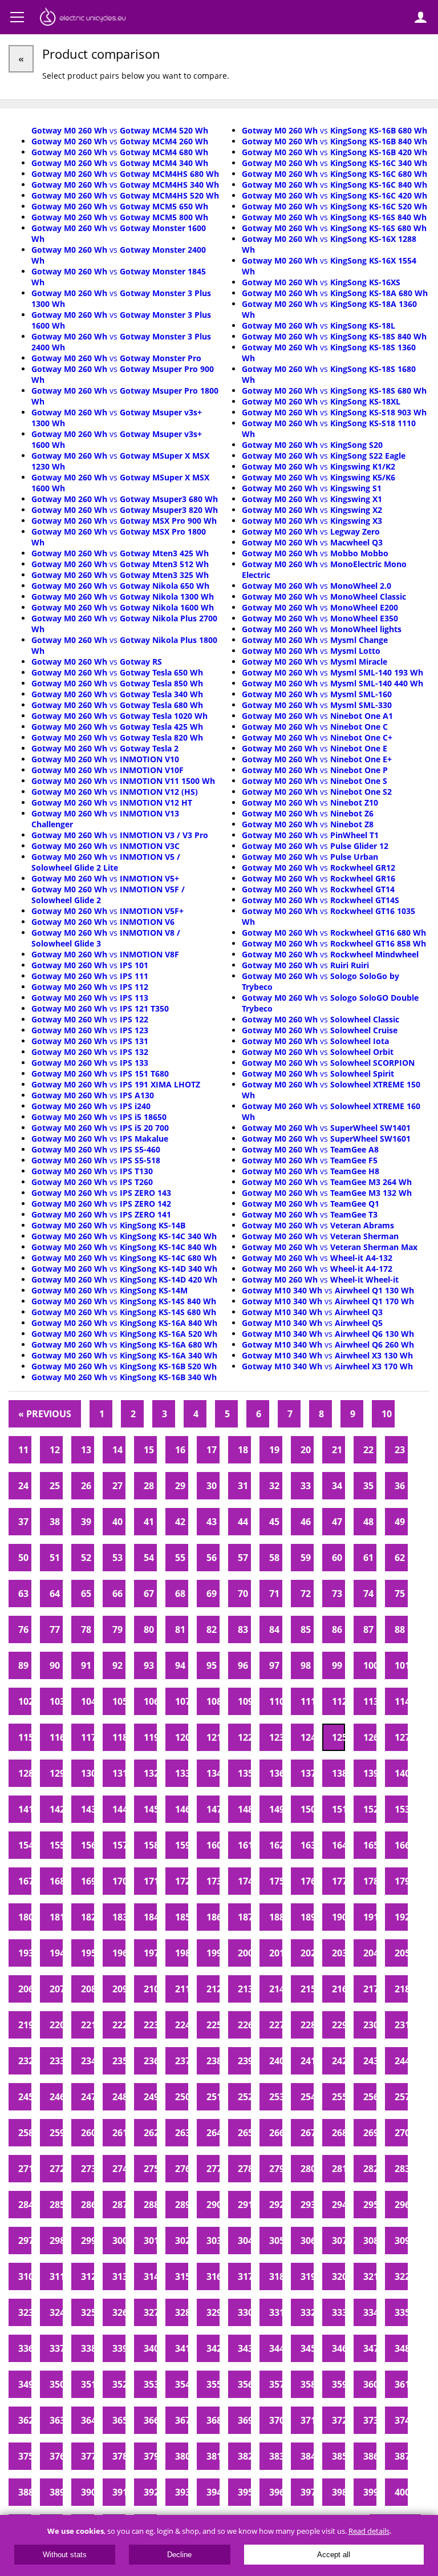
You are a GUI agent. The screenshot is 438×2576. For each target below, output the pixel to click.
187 (244, 1917)
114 (401, 1701)
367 (182, 2420)
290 (213, 2205)
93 (149, 1665)
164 (338, 1845)
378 (119, 2456)
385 (338, 2456)
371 (307, 2420)
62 (400, 1558)
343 (244, 2348)
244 (401, 2061)
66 (117, 1594)
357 (276, 2384)
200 (244, 1953)
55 (180, 1558)
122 (244, 1737)
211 (182, 1989)
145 (150, 1809)
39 (86, 1522)
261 (119, 2133)
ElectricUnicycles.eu (83, 18)
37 (23, 1522)
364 (88, 2420)
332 (307, 2312)
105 (119, 1701)
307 (338, 2241)
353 (150, 2384)
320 (338, 2276)
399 (370, 2492)
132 (150, 1773)
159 (182, 1845)
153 (401, 1809)
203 (338, 1953)
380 (182, 2456)
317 (244, 2276)
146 (182, 1809)
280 (307, 2169)
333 (338, 2312)
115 (25, 1737)
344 (276, 2348)
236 (150, 2061)
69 (212, 1594)
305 (276, 2241)
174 (244, 1881)
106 (150, 1701)
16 (180, 1450)
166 (401, 1845)
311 (56, 2276)
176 (307, 1881)
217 (370, 1989)
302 (182, 2241)
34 (337, 1486)
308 (370, 2241)
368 (213, 2420)
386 (370, 2456)
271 (25, 2169)
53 (117, 1558)
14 (117, 1450)
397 (307, 2492)
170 (119, 1881)
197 (150, 1953)
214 (276, 1989)
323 (25, 2312)
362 (25, 2420)
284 (25, 2205)
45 (274, 1522)
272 (56, 2169)
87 (368, 1629)
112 (338, 1701)
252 (244, 2097)
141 (25, 1809)
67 (149, 1594)
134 (213, 1773)
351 (88, 2384)
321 (370, 2276)
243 (370, 2061)
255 (338, 2097)
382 (244, 2456)
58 (274, 1558)
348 (401, 2348)
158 (150, 1845)
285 (56, 2205)
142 (56, 1809)
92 (117, 1665)
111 (307, 1701)
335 (401, 2312)
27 (117, 1486)
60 (337, 1558)
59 (306, 1558)
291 (244, 2205)
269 (370, 2133)
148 (244, 1809)
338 (88, 2348)
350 (56, 2384)
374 (401, 2420)
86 (337, 1629)
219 (25, 2025)
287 (119, 2205)
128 (25, 1773)
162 (276, 1845)
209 (119, 1989)
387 (401, 2456)
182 (88, 1917)
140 (401, 1773)
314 (150, 2276)
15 (149, 1450)
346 (338, 2348)
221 (88, 2025)
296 (401, 2205)
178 (370, 1881)
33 (306, 1486)
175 (276, 1881)
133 (182, 1773)
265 (244, 2133)
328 (182, 2312)
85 (306, 1629)
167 (25, 1881)
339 (119, 2348)
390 (88, 2492)
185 (182, 1917)
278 (244, 2169)
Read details (369, 2531)
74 (368, 1594)
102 (25, 1701)
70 (243, 1594)
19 (274, 1450)
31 (243, 1486)
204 (370, 1953)
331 (276, 2312)
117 (88, 1737)
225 (213, 2025)
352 (119, 2384)
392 (150, 2492)
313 (119, 2276)
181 (56, 1917)
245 (25, 2097)
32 (274, 1486)
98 (306, 1665)
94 (180, 1665)
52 (86, 1558)
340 (150, 2348)
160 (213, 1845)
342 (213, 2348)
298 (56, 2241)
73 (337, 1594)
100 (370, 1665)
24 (23, 1486)
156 (88, 1845)
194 (56, 1953)
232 (25, 2061)
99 (337, 1665)
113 (370, 1701)
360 (370, 2384)
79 (117, 1629)
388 (25, 2492)
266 (276, 2133)
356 (244, 2384)
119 (150, 1737)
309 (401, 2241)
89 (23, 1665)
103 (56, 1701)
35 (368, 1486)
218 (401, 1989)
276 (182, 2169)
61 (368, 1558)
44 (243, 1522)
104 (88, 1701)
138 (338, 1773)
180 (25, 1917)
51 (55, 1558)
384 (307, 2456)
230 (370, 2025)
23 (400, 1450)
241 (307, 2061)
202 (307, 1953)
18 (243, 1450)
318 (276, 2276)
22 (368, 1450)
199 (213, 1953)
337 (56, 2348)
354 (182, 2384)
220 (56, 2025)
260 (88, 2133)
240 (276, 2061)
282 (370, 2169)
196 (119, 1953)
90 (55, 1665)
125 (338, 1737)
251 (213, 2097)
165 (370, 1845)
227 (276, 2025)
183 (119, 1917)
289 (182, 2205)
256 (370, 2097)
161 (244, 1845)
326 (119, 2312)
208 (88, 1989)
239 (244, 2061)
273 (88, 2169)
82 (212, 1629)
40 (117, 1522)
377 (88, 2456)
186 (213, 1917)
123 (276, 1737)
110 (276, 1701)
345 (307, 2348)
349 (25, 2384)
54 (149, 1558)
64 (55, 1594)
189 (307, 1917)
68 (180, 1594)
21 (337, 1450)
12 (55, 1450)
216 (338, 1989)
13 (86, 1450)
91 (86, 1665)
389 (56, 2492)
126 (370, 1737)
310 (25, 2276)
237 (182, 2061)
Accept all (334, 2555)
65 (86, 1594)
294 (338, 2205)
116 (56, 1737)
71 (274, 1594)
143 (88, 1809)
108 (213, 1701)
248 (119, 2097)
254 (307, 2097)
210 (150, 1989)
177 (338, 1881)
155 (56, 1845)
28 (149, 1486)
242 (338, 2061)
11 (23, 1450)
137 (307, 1773)
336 (25, 2348)
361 (401, 2384)
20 (306, 1450)
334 (370, 2312)
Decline (179, 2555)
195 (88, 1953)
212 (213, 1989)
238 (213, 2061)
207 (56, 1989)
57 (243, 1558)
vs (120, 130)
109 (244, 1701)
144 (119, 1809)
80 (149, 1629)
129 (56, 1773)
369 (244, 2420)
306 (307, 2241)
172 (182, 1881)
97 (274, 1665)
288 (150, 2205)
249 (150, 2097)
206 (25, 1989)
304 (244, 2241)
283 (401, 2169)
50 (23, 1558)
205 (401, 1953)
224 (182, 2025)
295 (370, 2205)
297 (25, 2241)
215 (307, 1989)
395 (244, 2492)
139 (370, 1773)
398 (338, 2492)
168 (56, 1881)
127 (401, 1737)
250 (182, 2097)
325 (88, 2312)
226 (244, 2025)
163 (307, 1845)
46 (306, 1522)
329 (213, 2312)
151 (338, 1809)
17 (212, 1450)
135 (244, 1773)
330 (244, 2312)
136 (276, 1773)
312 (88, 2276)
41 (149, 1522)
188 (276, 1917)
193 (25, 1953)
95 (212, 1665)
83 (243, 1629)
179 (401, 1881)
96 (243, 1665)
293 (307, 2205)
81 (180, 1629)
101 (401, 1665)
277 (213, 2169)
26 (86, 1486)
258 (25, 2133)
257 (401, 2097)
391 (119, 2492)
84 (274, 1629)
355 (213, 2384)
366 (150, 2420)
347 (370, 2348)
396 (276, 2492)
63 (23, 1594)
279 (276, 2169)
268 (338, 2133)
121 (213, 1737)
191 (370, 1917)
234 (88, 2061)
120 (182, 1737)
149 (276, 1809)
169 (88, 1881)
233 (56, 2061)
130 (88, 1773)
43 (212, 1522)
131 (119, 1773)
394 (213, 2492)
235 (119, 2061)
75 (400, 1594)
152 (370, 1809)
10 (387, 1414)
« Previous (45, 1414)
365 (119, 2420)
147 (213, 1809)
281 (338, 2169)
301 (150, 2241)
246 (56, 2097)
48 (368, 1522)
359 (338, 2384)
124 (307, 1737)
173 (213, 1881)
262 (150, 2133)
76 (23, 1629)
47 (337, 1522)
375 (25, 2456)
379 (150, 2456)
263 (182, 2133)
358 (307, 2384)
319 (307, 2276)
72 (306, 1594)
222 (119, 2025)
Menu (17, 17)
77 (55, 1629)
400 (401, 2492)
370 (276, 2420)
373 (370, 2420)
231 (401, 2025)
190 (338, 1917)
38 (55, 1522)
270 (401, 2133)
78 (86, 1629)
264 (213, 2133)
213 (244, 1989)
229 (338, 2025)
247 (88, 2097)
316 (213, 2276)
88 (400, 1629)
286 (88, 2205)
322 (401, 2276)
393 (182, 2492)
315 (182, 2276)
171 (150, 1881)
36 (400, 1486)
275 (150, 2169)
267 (307, 2133)
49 (400, 1522)
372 (338, 2420)
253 (276, 2097)
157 (119, 1845)
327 (150, 2312)
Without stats (65, 2555)
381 (213, 2456)
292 (276, 2205)
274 (119, 2169)
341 (182, 2348)
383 (276, 2456)
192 (401, 1917)
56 (212, 1558)
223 (150, 2025)
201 (276, 1953)
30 (212, 1486)
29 (180, 1486)
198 (182, 1953)
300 (119, 2241)
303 (213, 2241)
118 (119, 1737)
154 (25, 1845)
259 (56, 2133)
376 (56, 2456)
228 (307, 2025)
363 (56, 2420)
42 (180, 1522)
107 (182, 1701)
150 (307, 1809)
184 (150, 1917)
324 (56, 2312)
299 (88, 2241)
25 (55, 1486)
